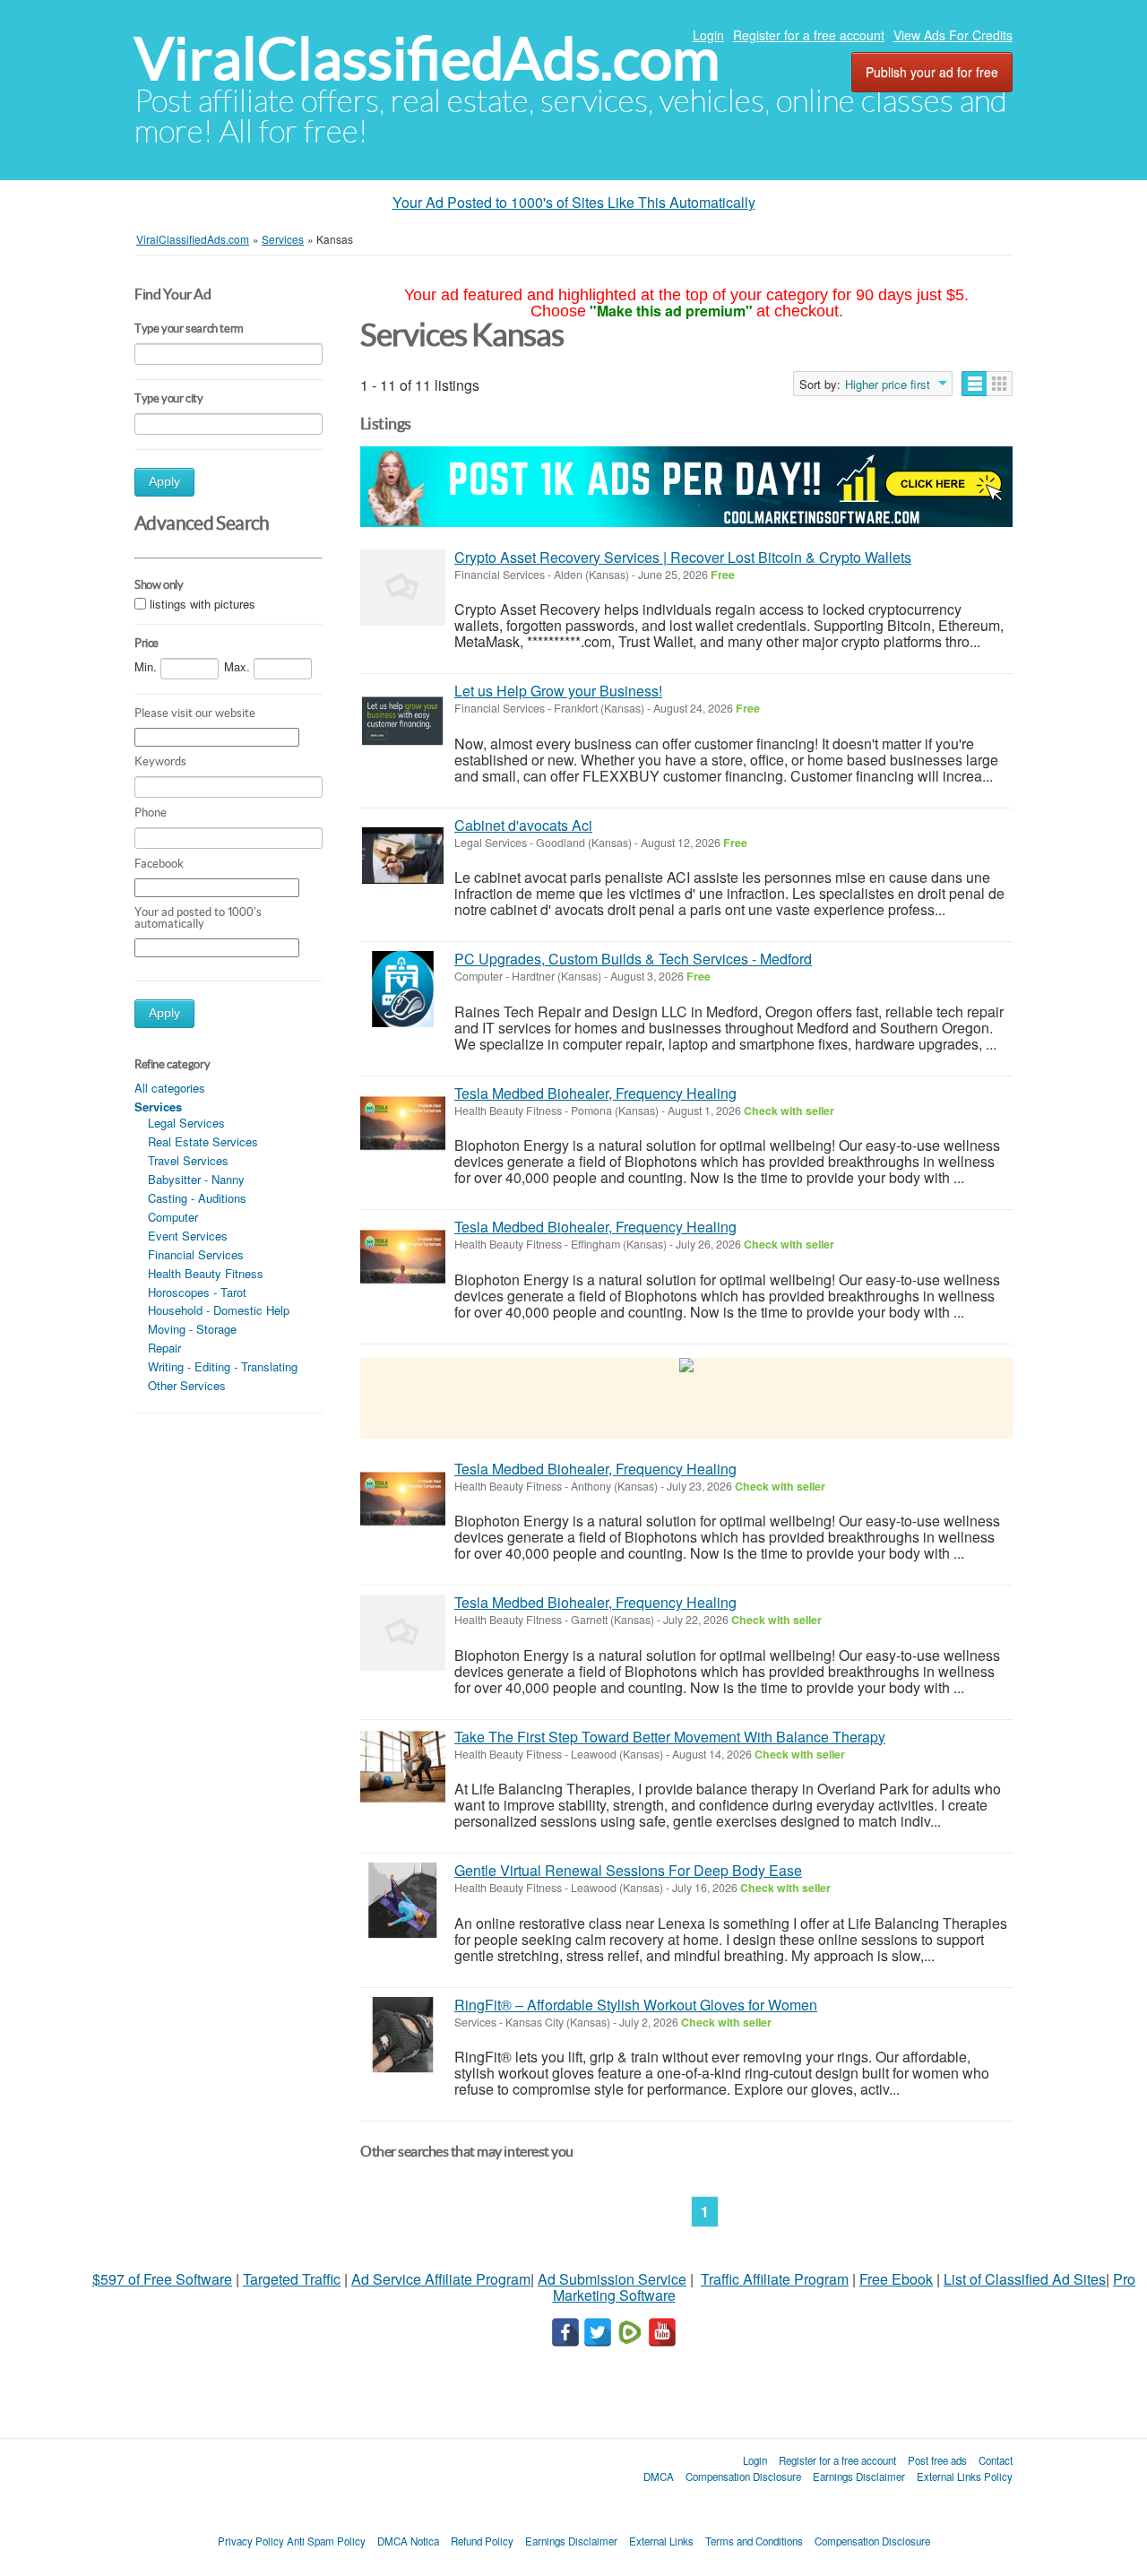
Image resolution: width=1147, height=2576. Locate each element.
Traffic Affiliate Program (775, 2279)
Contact (996, 2460)
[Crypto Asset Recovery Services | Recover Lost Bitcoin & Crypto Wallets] (403, 588)
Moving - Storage (192, 1329)
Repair (164, 1348)
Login (708, 35)
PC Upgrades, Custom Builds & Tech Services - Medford (633, 959)
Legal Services (186, 1123)
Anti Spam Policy (326, 2541)
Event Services (188, 1236)
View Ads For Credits (953, 35)
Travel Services (188, 1160)
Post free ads (937, 2460)
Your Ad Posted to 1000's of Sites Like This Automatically (574, 202)
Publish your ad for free (932, 72)
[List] (975, 384)
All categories (170, 1088)
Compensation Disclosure (743, 2477)
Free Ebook (896, 2279)
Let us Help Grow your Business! (558, 691)
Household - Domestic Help (219, 1310)
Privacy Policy (251, 2541)
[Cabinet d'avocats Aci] (403, 856)
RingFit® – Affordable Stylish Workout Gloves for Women (636, 2005)
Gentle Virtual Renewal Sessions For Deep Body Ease (628, 1870)
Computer (173, 1217)
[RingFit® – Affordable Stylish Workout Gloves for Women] (403, 2035)
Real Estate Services (203, 1141)
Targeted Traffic (292, 2279)
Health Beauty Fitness (206, 1273)
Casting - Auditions (197, 1198)
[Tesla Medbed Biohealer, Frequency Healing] (403, 1124)
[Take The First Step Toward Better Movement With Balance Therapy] (403, 1767)
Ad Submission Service (612, 2279)
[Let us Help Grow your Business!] (403, 721)
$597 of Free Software (162, 2279)
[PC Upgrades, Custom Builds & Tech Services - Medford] (403, 989)
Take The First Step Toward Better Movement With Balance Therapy (670, 1737)
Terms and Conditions (754, 2541)
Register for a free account (809, 35)
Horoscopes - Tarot (197, 1292)
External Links (661, 2541)
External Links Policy (965, 2477)
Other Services (187, 1385)
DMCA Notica (408, 2541)
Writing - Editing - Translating (223, 1366)
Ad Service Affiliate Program (441, 2279)
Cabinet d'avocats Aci (523, 825)
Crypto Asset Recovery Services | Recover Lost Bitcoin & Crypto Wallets (683, 557)
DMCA (659, 2477)
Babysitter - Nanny (196, 1179)
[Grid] (1000, 384)
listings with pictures (203, 604)
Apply (164, 482)
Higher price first (888, 385)
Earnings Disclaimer (859, 2477)
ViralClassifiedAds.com (427, 59)
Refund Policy (482, 2541)
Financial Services (196, 1254)
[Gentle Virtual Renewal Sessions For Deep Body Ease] (403, 1901)
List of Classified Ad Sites (1025, 2279)
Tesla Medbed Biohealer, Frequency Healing (595, 1093)
